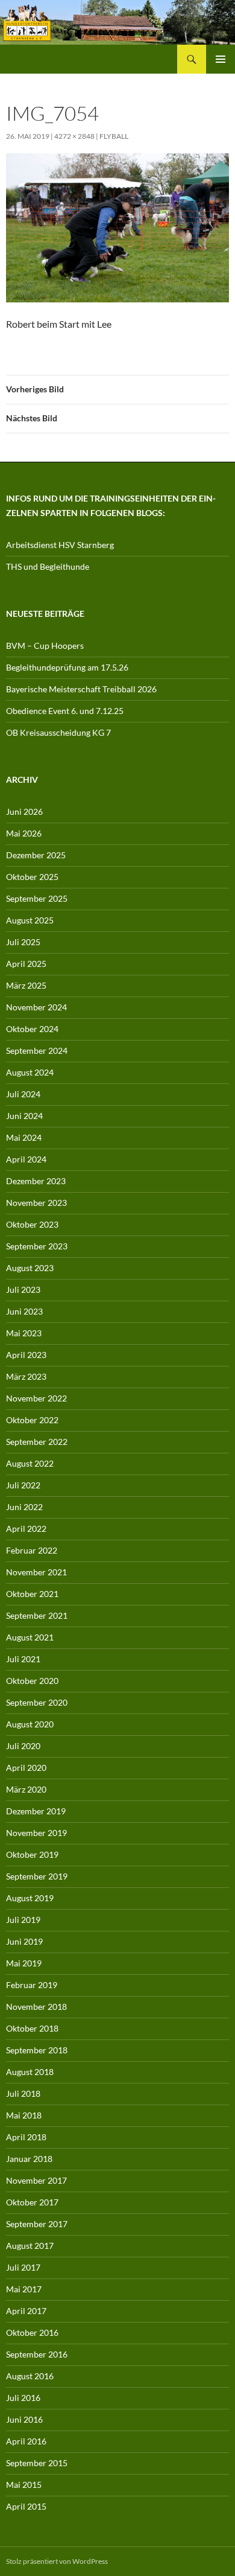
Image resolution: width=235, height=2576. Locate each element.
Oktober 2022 (32, 1420)
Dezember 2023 (36, 1181)
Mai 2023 (24, 1333)
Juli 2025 (23, 942)
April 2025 (26, 964)
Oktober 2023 (32, 1224)
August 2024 (30, 1072)
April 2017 (26, 2311)
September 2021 (37, 1615)
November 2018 (36, 2007)
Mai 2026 (24, 833)
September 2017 (37, 2224)
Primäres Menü (221, 59)
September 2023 (37, 1246)
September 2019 (37, 1876)
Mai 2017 (24, 2289)
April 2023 (26, 1355)
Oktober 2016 (32, 2332)
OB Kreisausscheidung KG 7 (58, 732)
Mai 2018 (24, 2115)
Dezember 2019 (36, 1811)
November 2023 (36, 1203)
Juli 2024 (23, 1094)
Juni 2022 (24, 1507)
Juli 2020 (23, 1746)
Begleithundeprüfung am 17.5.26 (67, 667)
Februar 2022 (32, 1550)
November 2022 (36, 1398)
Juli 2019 (23, 1920)
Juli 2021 (23, 1659)
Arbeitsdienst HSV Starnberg (60, 545)
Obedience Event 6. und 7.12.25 (65, 711)
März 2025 (26, 985)
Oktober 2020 (32, 1681)
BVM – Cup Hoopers (45, 646)
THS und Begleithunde (48, 566)
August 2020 (30, 1724)
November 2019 (36, 1833)
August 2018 (30, 2072)
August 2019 (30, 1898)
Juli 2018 (23, 2093)
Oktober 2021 (32, 1594)
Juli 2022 (23, 1485)
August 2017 (30, 2246)
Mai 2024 (24, 1137)
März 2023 (26, 1376)
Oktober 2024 (32, 1029)
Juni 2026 (24, 811)
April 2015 (26, 2506)
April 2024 (26, 1159)
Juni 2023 (24, 1311)
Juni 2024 (24, 1116)
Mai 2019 (24, 1963)
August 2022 (30, 1463)
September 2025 (37, 898)
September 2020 (37, 1702)
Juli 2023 (23, 1290)
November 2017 (36, 2180)
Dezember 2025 (36, 855)
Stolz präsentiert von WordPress (57, 2561)
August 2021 (30, 1637)
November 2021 (36, 1572)
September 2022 (37, 1442)
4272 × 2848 (74, 136)
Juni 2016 (24, 2419)
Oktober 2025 (32, 877)
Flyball (114, 136)
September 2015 (37, 2463)
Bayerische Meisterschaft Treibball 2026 (81, 689)
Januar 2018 (29, 2159)
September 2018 (37, 2050)
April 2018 (26, 2137)
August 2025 (30, 920)
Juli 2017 (23, 2267)
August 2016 (30, 2376)
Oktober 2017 (32, 2202)
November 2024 (36, 1007)
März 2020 (26, 1789)
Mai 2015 (24, 2485)
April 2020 (26, 1768)
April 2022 (26, 1529)
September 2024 (37, 1050)
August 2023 (30, 1268)
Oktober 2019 (32, 1854)
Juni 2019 (24, 1941)
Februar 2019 (32, 1985)
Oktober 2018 (32, 2028)
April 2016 (26, 2441)
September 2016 (37, 2354)
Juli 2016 (23, 2398)
